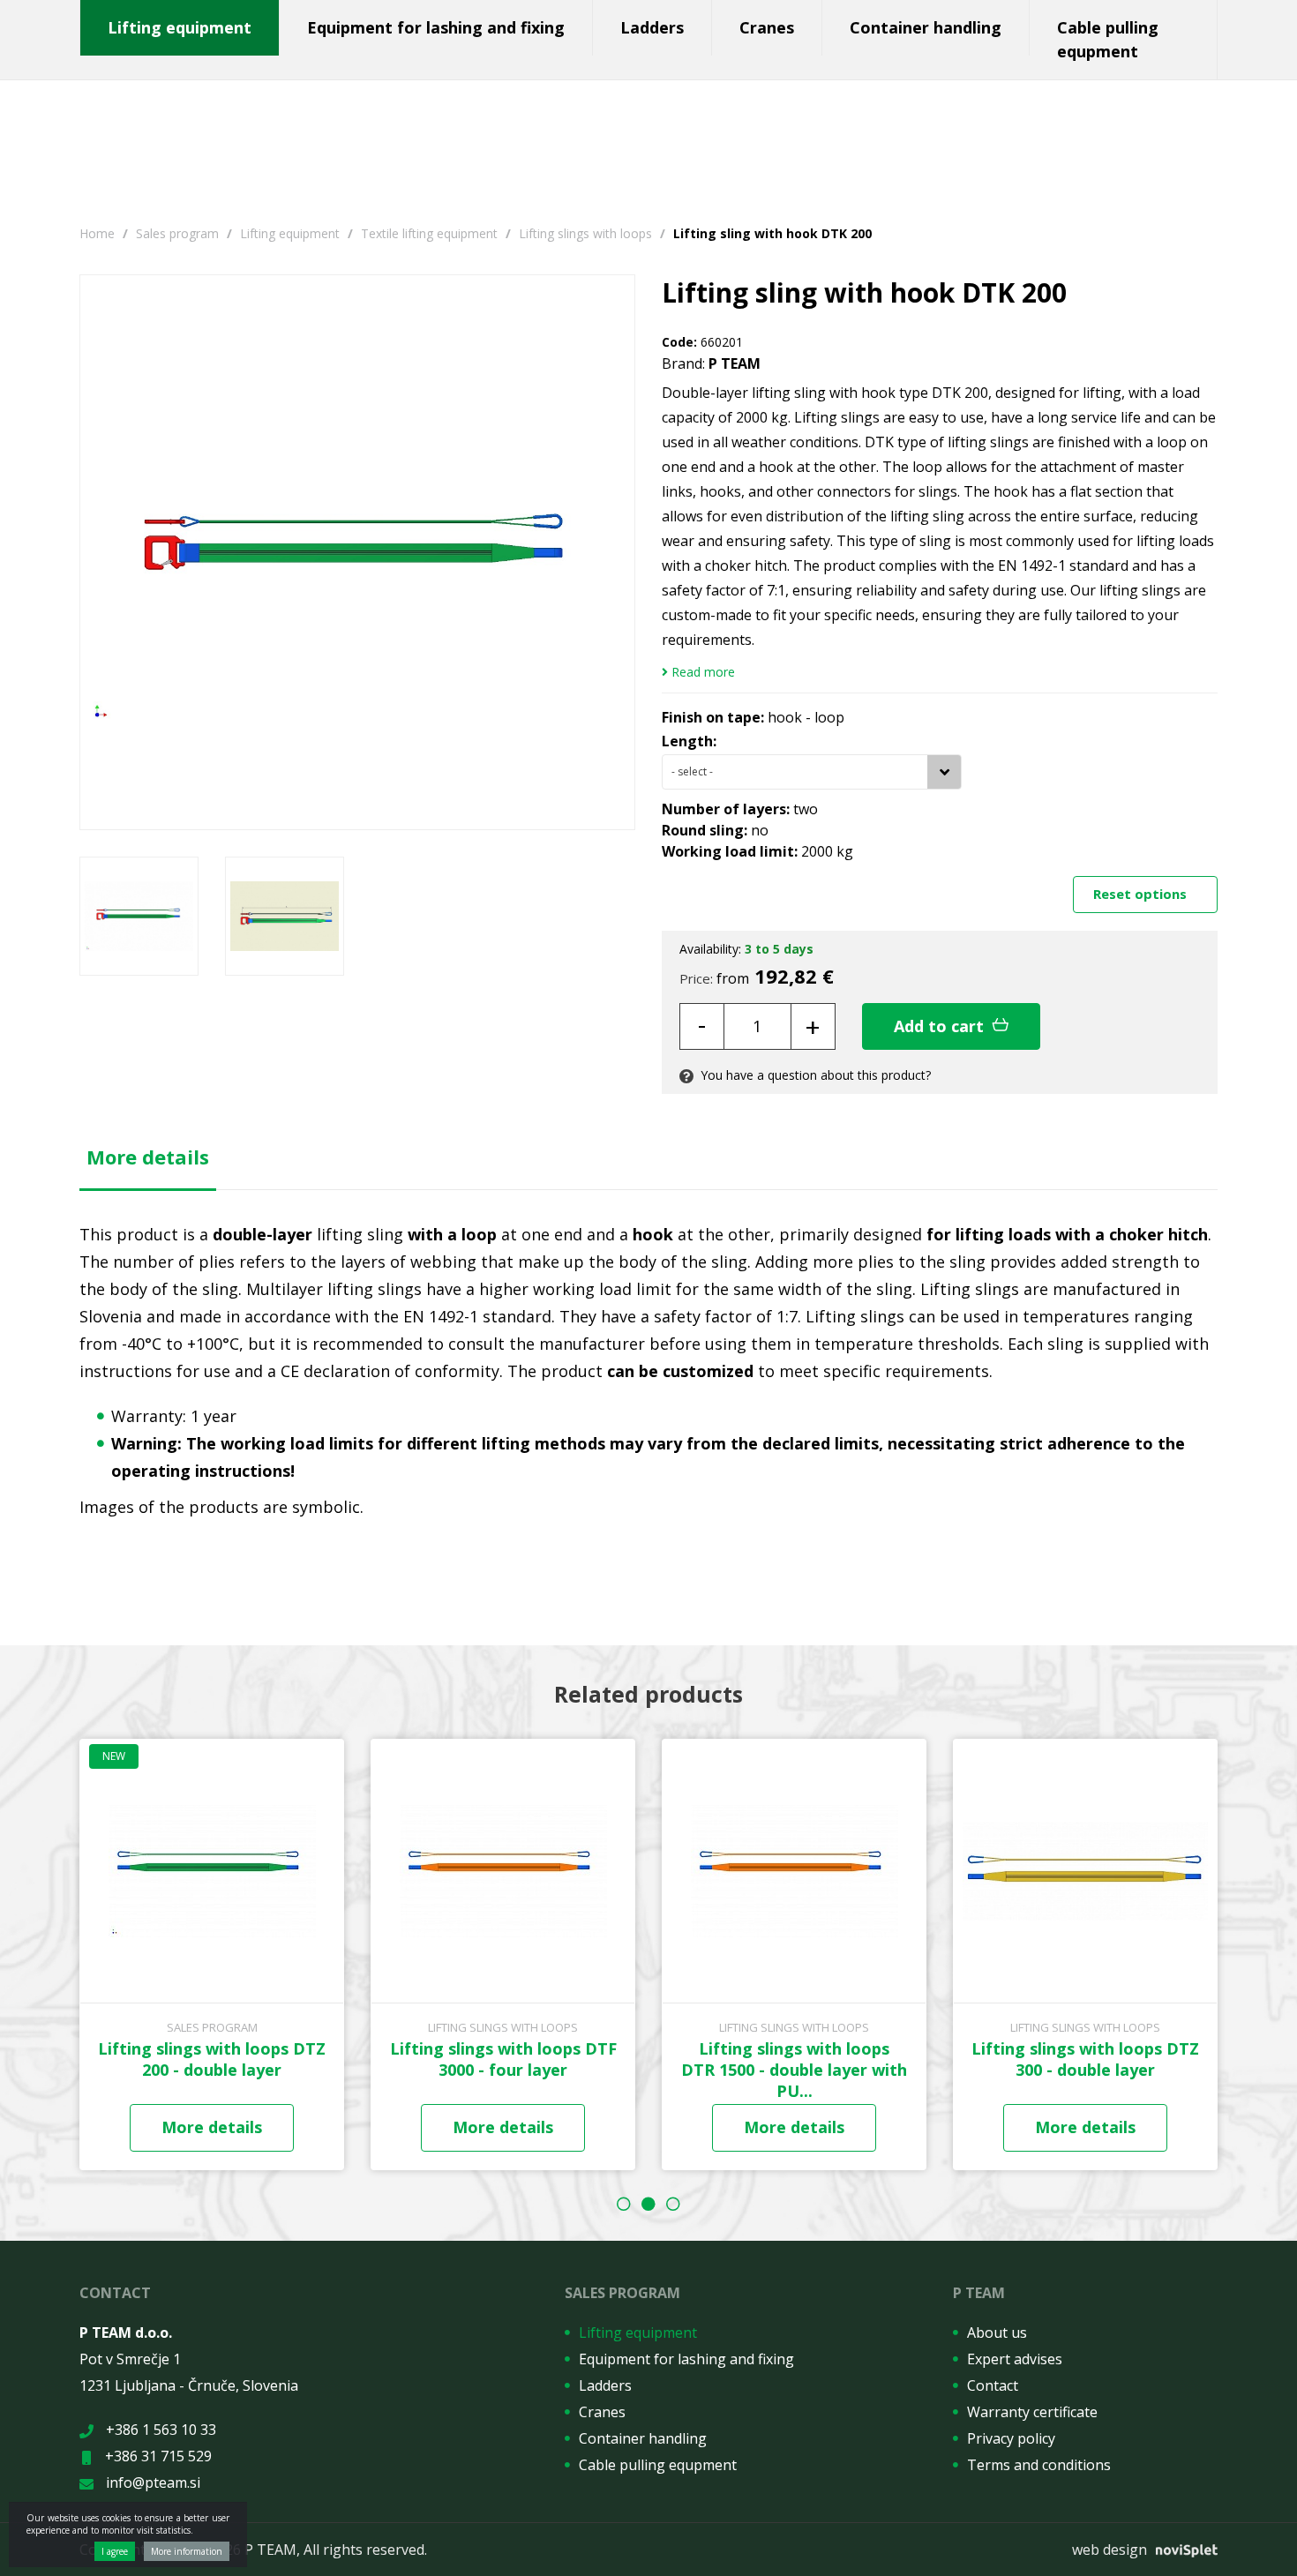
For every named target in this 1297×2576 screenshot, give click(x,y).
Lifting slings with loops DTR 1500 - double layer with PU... (794, 2070)
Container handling (926, 27)
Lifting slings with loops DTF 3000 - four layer (503, 2059)
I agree (115, 2551)
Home (97, 233)
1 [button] (624, 2204)
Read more (701, 672)
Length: (689, 741)
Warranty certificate (1032, 2412)
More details (148, 1157)
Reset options (1142, 894)
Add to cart (941, 1026)
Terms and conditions (1039, 2465)
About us (997, 2333)
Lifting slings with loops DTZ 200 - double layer (212, 2059)
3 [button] (673, 2204)
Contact (993, 2385)
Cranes (767, 27)
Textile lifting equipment (429, 233)
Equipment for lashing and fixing (436, 27)
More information (187, 2551)
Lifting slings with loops (585, 233)
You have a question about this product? (814, 1075)
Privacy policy (1011, 2438)
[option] (139, 916)
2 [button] (648, 2204)
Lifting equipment (180, 27)
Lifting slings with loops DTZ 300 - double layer (1085, 2059)
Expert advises (1015, 2359)
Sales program (177, 233)
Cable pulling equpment (1108, 39)
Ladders (652, 27)
